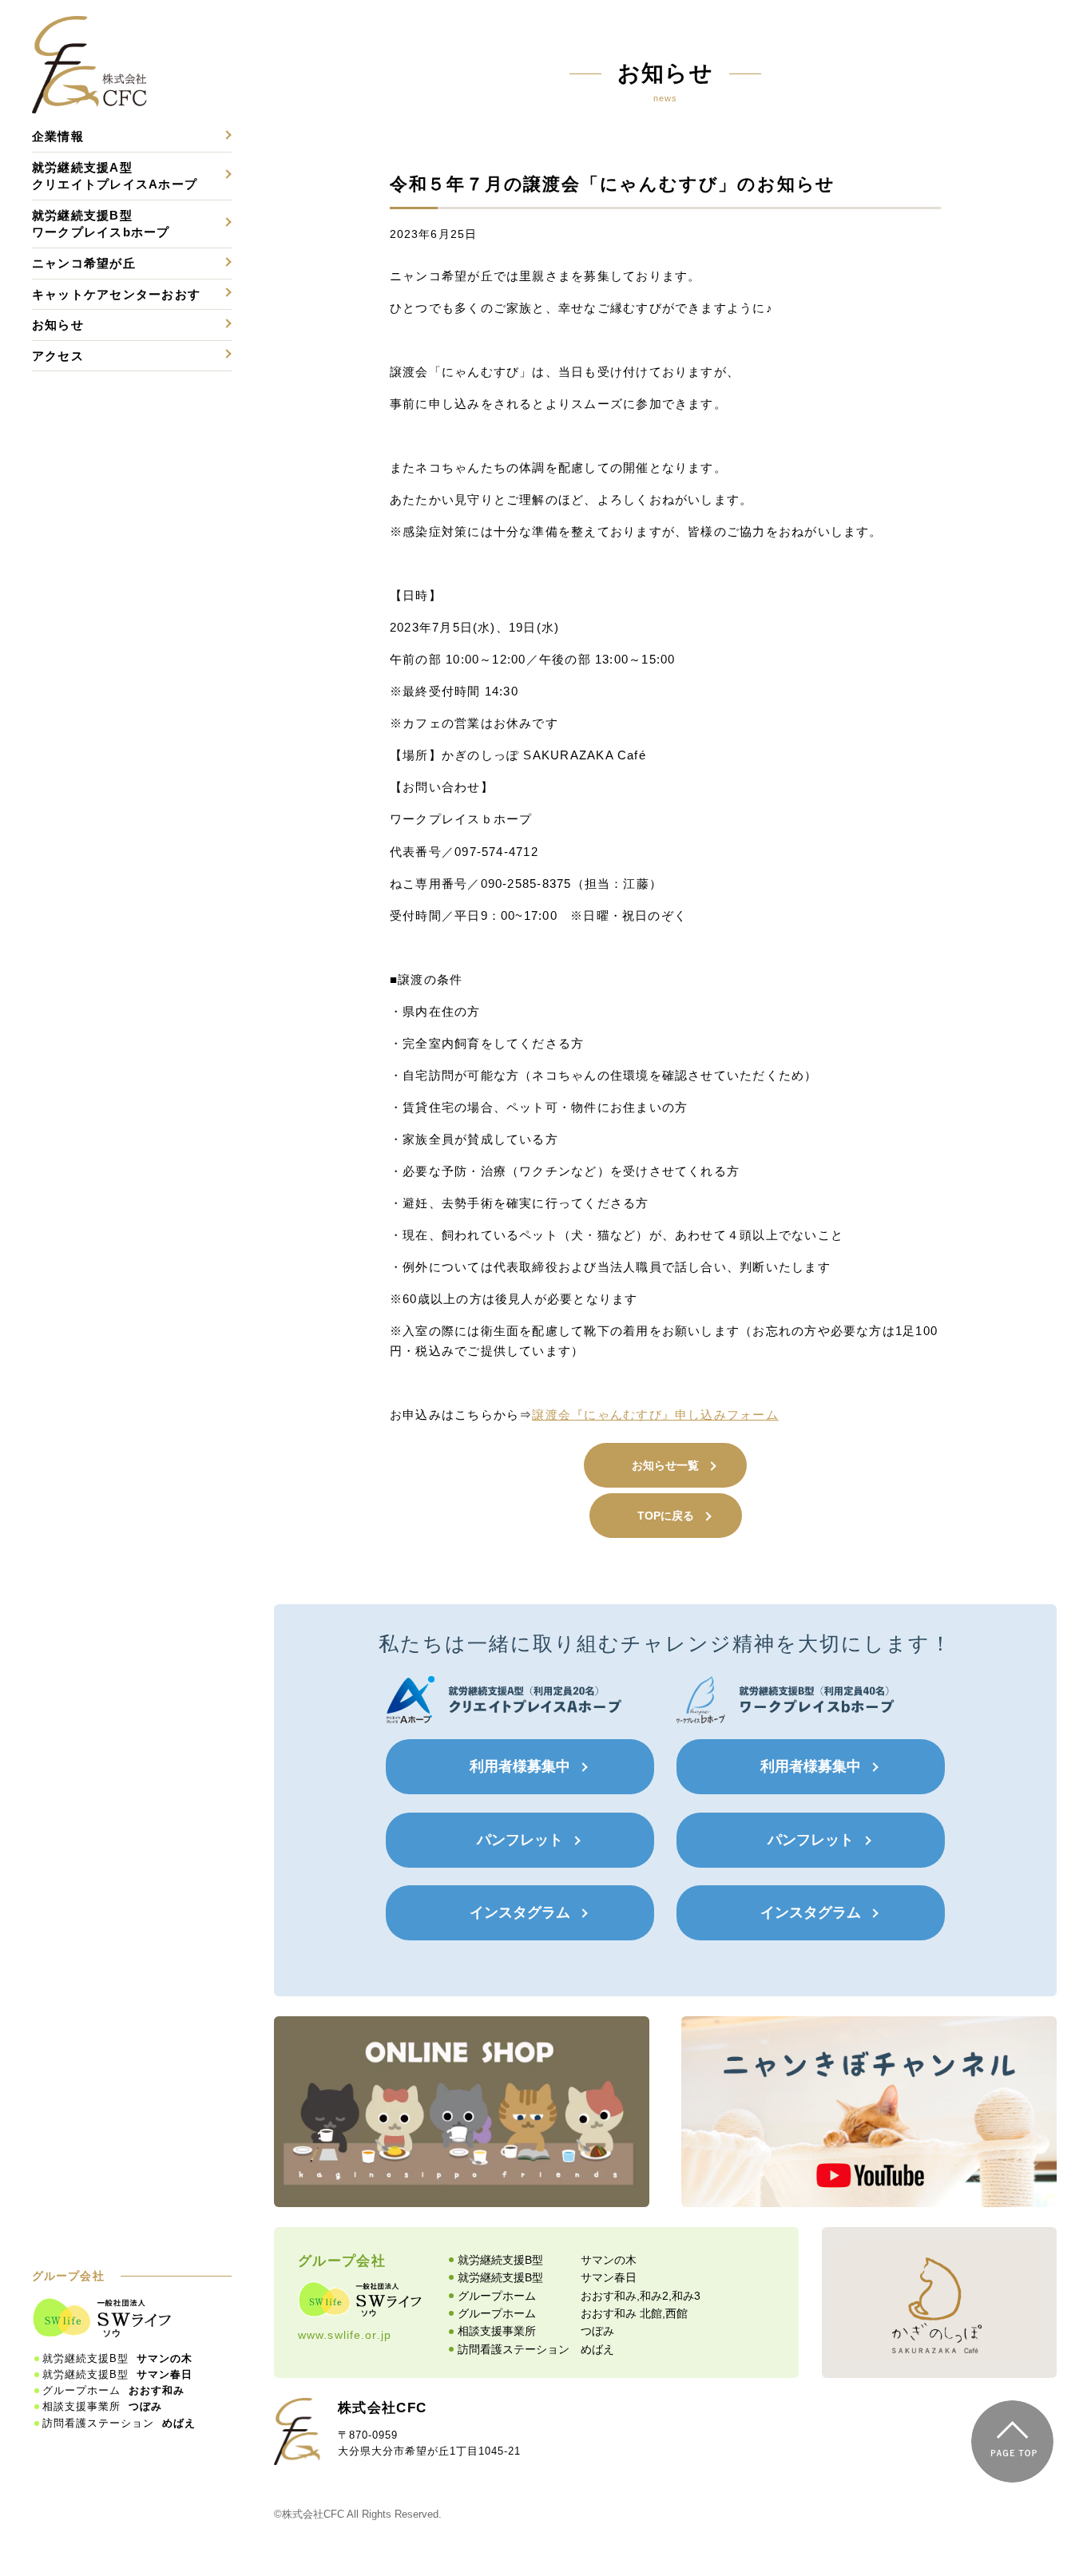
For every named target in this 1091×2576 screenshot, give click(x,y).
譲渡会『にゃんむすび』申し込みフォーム (655, 1415)
